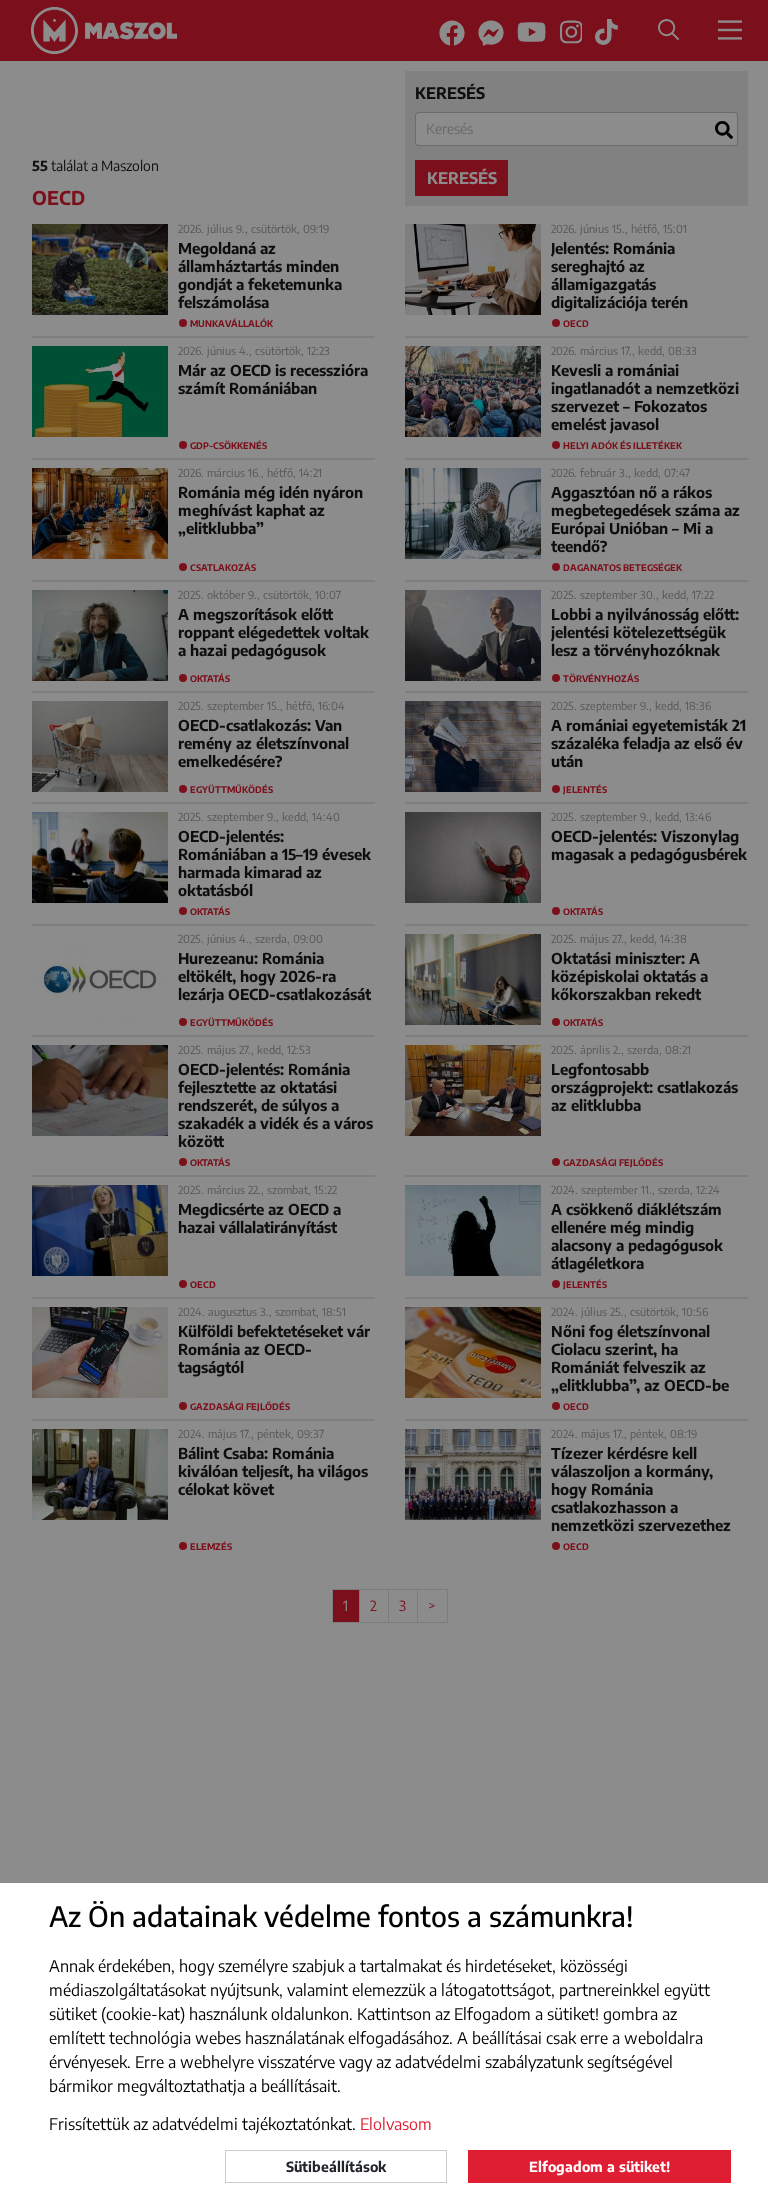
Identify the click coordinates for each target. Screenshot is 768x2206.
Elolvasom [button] (396, 2124)
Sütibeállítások (336, 2166)
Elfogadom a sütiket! (599, 2166)
